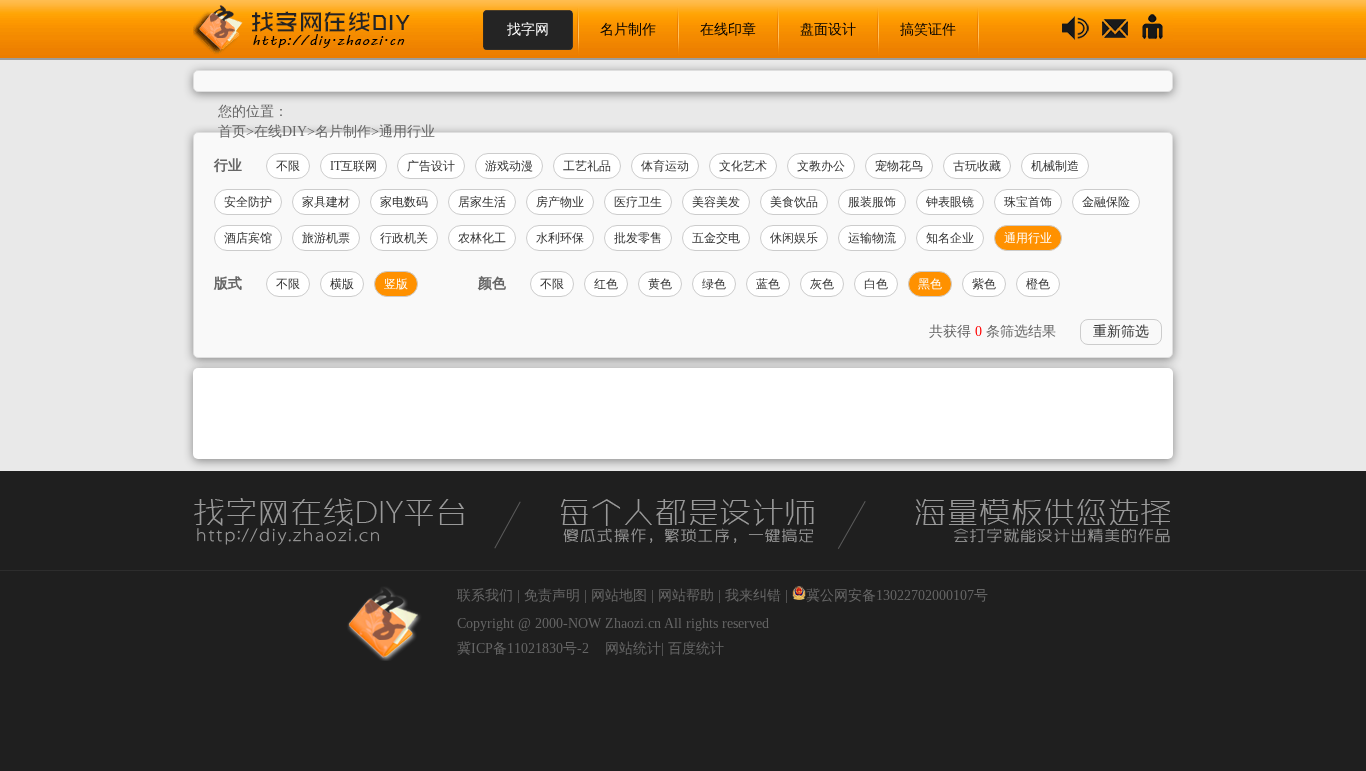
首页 (232, 131)
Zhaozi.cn (633, 623)
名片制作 (628, 29)
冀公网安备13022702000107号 (897, 595)
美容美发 (716, 202)
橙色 (1038, 284)
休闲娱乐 (794, 238)
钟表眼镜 (950, 202)
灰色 (822, 284)
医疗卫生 (638, 202)
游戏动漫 (509, 166)
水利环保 (560, 238)
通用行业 (407, 131)
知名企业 (950, 238)
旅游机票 (326, 238)
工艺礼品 (587, 166)
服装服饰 (872, 202)
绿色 (714, 284)
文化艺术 (743, 166)
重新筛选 (1121, 331)
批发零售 (638, 238)
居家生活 (482, 202)
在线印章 (728, 29)
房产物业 (560, 202)
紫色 (984, 284)
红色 (606, 284)
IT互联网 (353, 166)
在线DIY (280, 131)
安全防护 (248, 202)
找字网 (528, 29)
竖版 (396, 284)
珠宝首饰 (1028, 202)
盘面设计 (828, 29)
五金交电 (716, 238)
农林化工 (482, 238)
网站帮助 (686, 595)
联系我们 (485, 595)
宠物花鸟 (899, 166)
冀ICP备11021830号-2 (523, 648)
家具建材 (326, 202)
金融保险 (1106, 202)
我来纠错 (753, 595)
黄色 (660, 284)
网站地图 (619, 595)
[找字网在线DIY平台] (318, 30)
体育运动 (665, 166)
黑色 (930, 284)
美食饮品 (794, 202)
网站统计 (633, 648)
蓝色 (768, 284)
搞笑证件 (928, 29)
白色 (876, 284)
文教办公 (821, 166)
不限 (288, 166)
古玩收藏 (977, 166)
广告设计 (431, 166)
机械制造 (1055, 166)
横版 (342, 284)
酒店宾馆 (248, 238)
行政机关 (404, 238)
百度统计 (696, 648)
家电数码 (404, 202)
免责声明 (552, 595)
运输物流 (872, 238)
